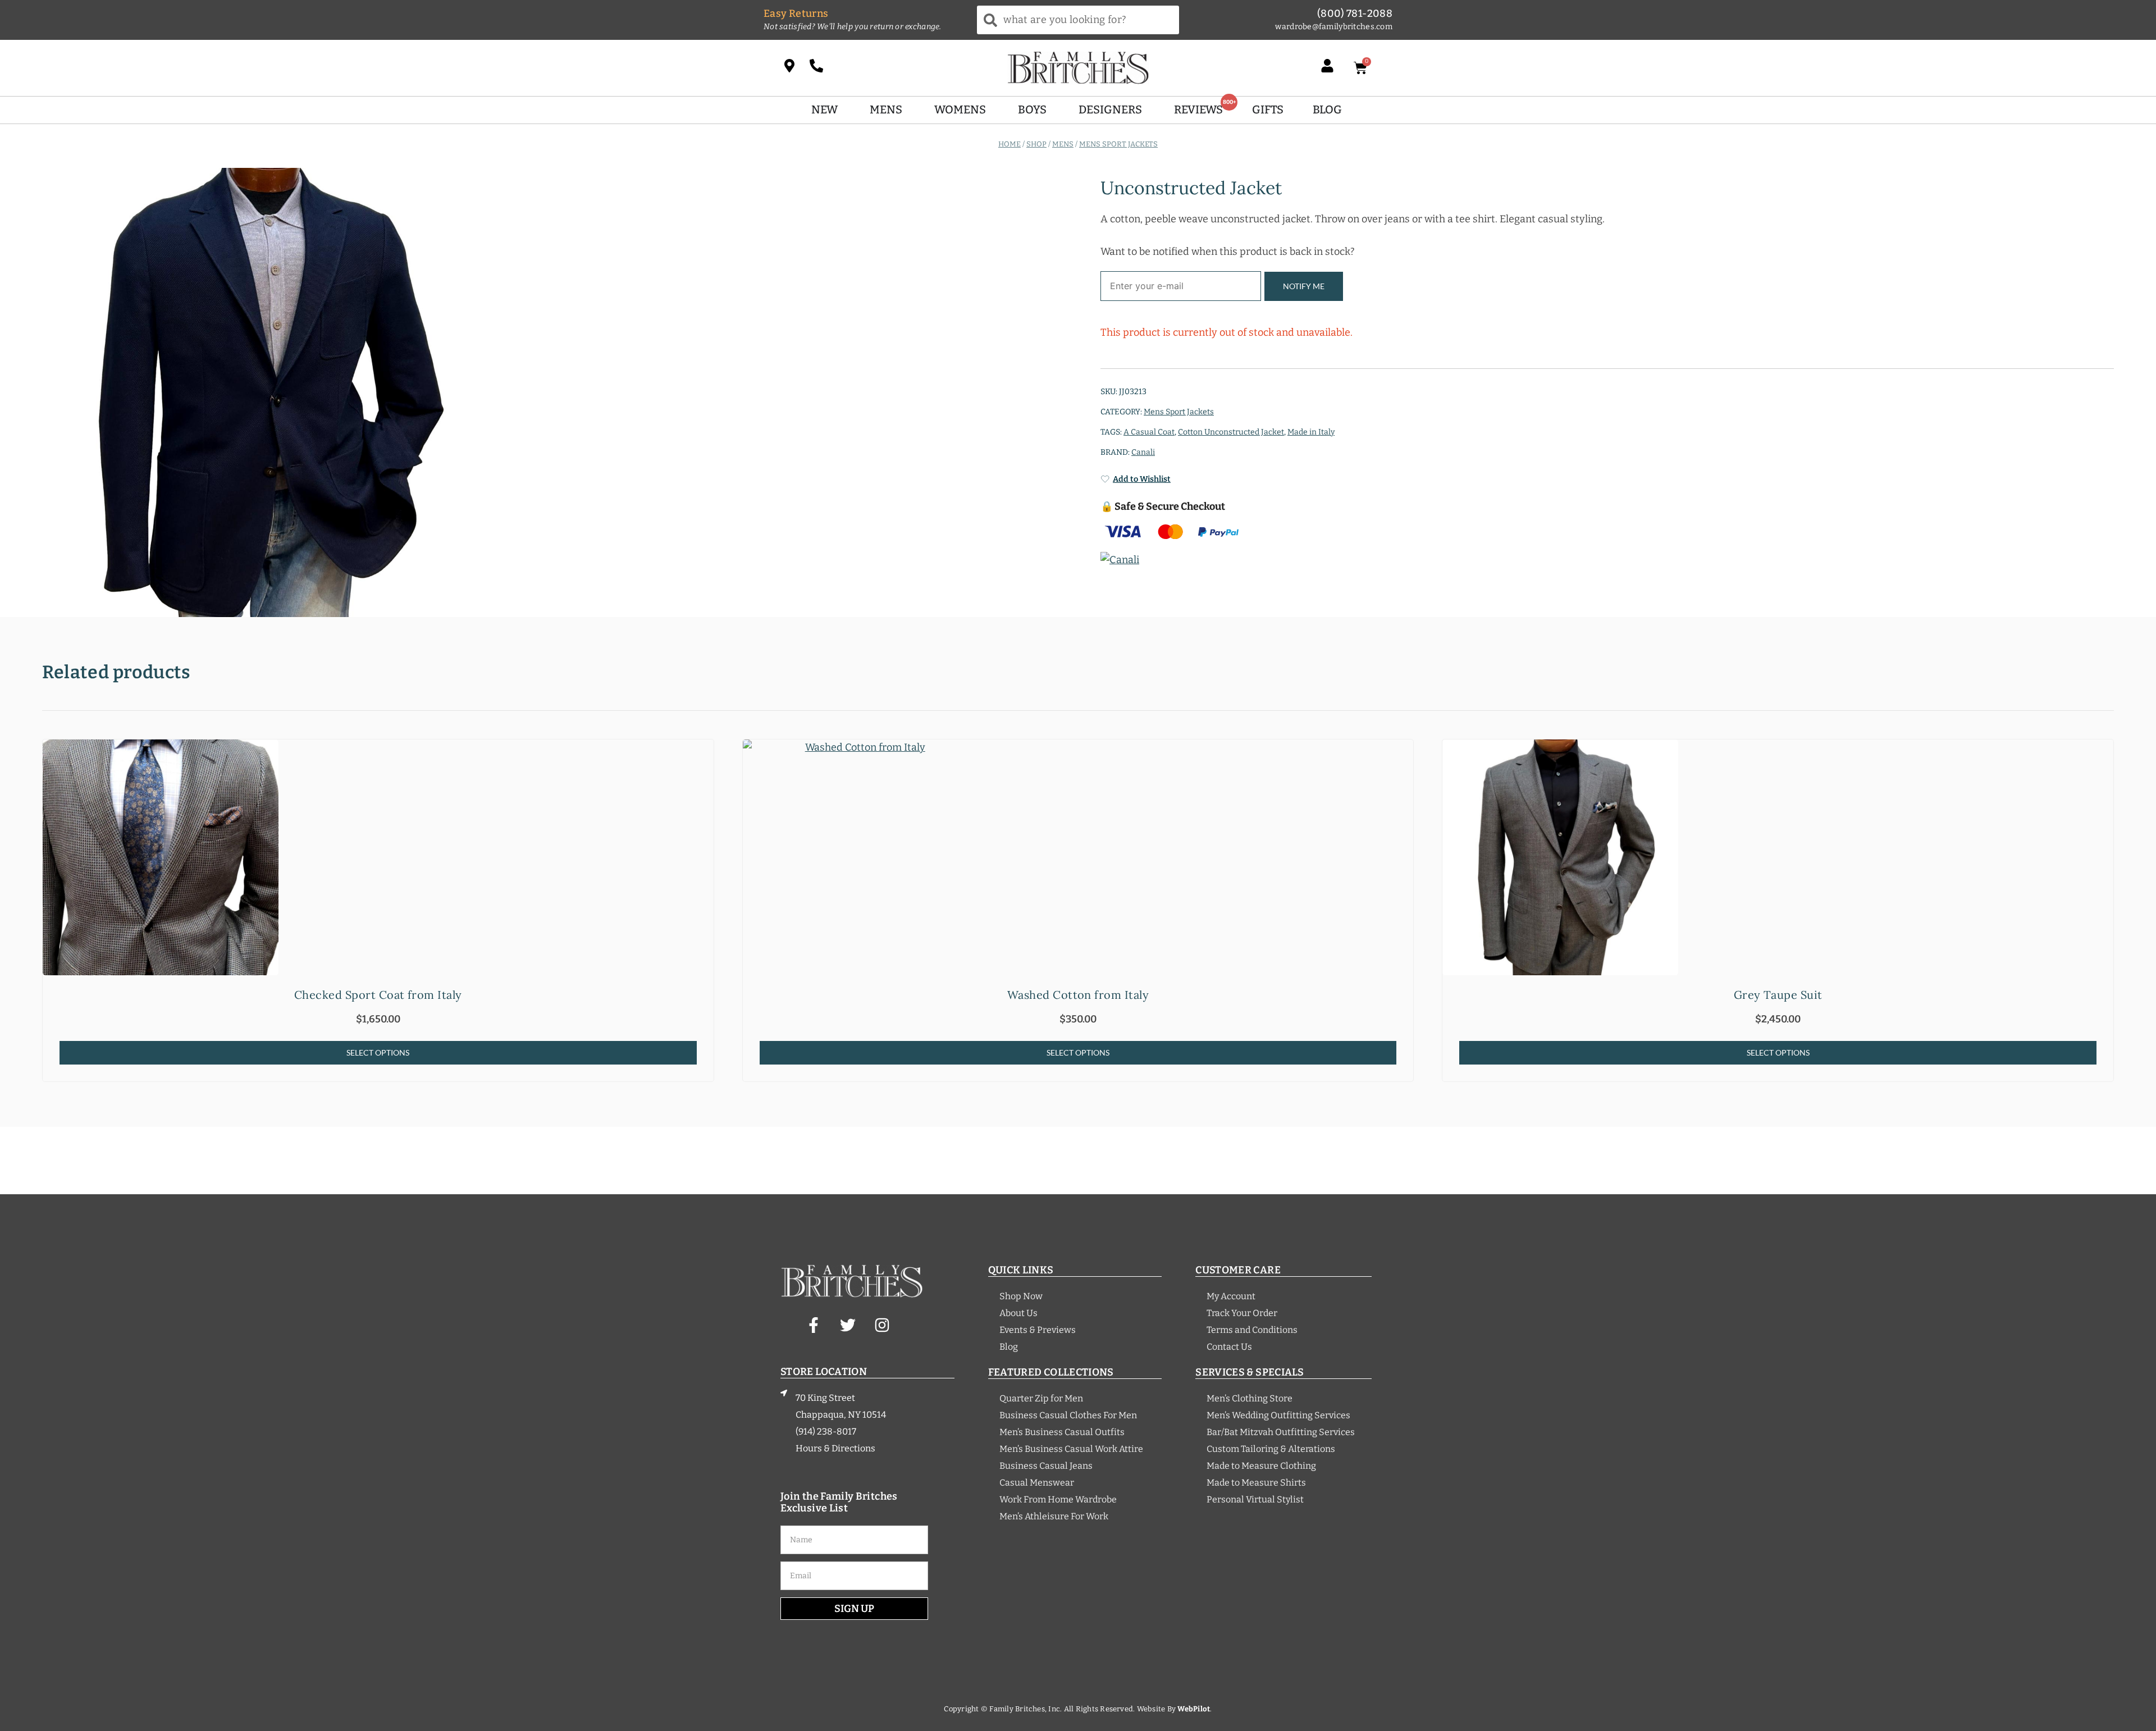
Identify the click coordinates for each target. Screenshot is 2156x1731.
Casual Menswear (1037, 1483)
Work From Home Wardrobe (1058, 1499)
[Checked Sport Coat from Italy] (378, 857)
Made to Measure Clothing (1261, 1466)
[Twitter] (848, 1325)
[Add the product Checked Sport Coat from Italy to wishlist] (704, 758)
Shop (1036, 143)
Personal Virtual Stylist (1255, 1499)
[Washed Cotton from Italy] (1078, 857)
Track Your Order (1242, 1313)
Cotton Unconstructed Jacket (1231, 432)
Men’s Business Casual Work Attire (1071, 1449)
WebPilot (1194, 1709)
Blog (1009, 1347)
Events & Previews (1038, 1330)
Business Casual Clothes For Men (1068, 1415)
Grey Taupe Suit (1778, 995)
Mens (1063, 143)
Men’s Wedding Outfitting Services (1278, 1415)
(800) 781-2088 (1355, 13)
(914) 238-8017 (826, 1431)
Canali (1143, 452)
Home (1010, 143)
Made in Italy (1311, 432)
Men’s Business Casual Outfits (1062, 1432)
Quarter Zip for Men (1041, 1398)
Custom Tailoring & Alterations (1271, 1449)
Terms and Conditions (1252, 1330)
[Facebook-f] (814, 1325)
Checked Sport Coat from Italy (378, 995)
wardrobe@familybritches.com (1334, 27)
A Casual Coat (1149, 432)
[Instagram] (882, 1325)
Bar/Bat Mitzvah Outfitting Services (1281, 1432)
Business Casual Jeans (1046, 1466)
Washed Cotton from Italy (1078, 995)
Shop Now (1021, 1296)
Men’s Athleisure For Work (1054, 1516)
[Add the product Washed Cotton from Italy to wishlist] (1403, 758)
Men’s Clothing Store (1250, 1398)
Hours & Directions (835, 1448)
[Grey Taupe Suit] (1778, 857)
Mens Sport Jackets (1118, 143)
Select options (378, 1052)
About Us (1018, 1313)
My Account (1231, 1296)
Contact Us (1229, 1347)
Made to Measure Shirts (1256, 1483)
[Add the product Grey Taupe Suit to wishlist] (2104, 758)
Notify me (1304, 286)
